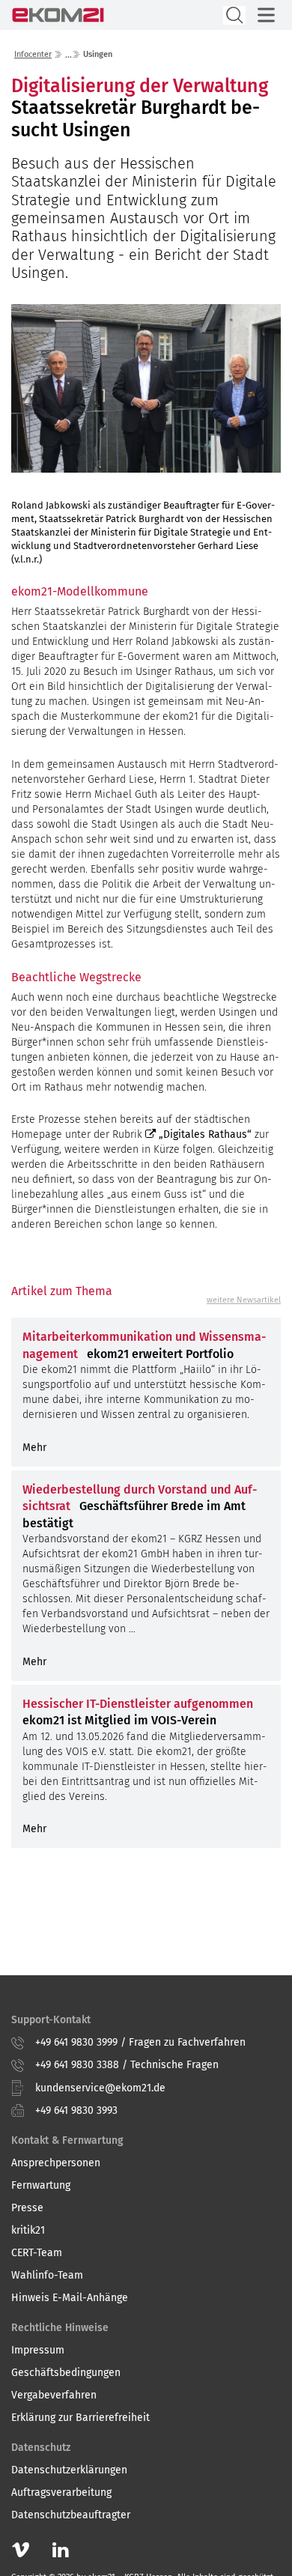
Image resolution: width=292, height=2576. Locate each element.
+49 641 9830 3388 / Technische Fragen (127, 2065)
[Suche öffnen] (234, 15)
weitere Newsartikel (244, 1300)
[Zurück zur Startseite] (58, 15)
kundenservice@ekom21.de (100, 2088)
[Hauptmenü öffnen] (266, 15)
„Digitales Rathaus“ (205, 1134)
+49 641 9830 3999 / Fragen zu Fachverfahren (140, 2042)
